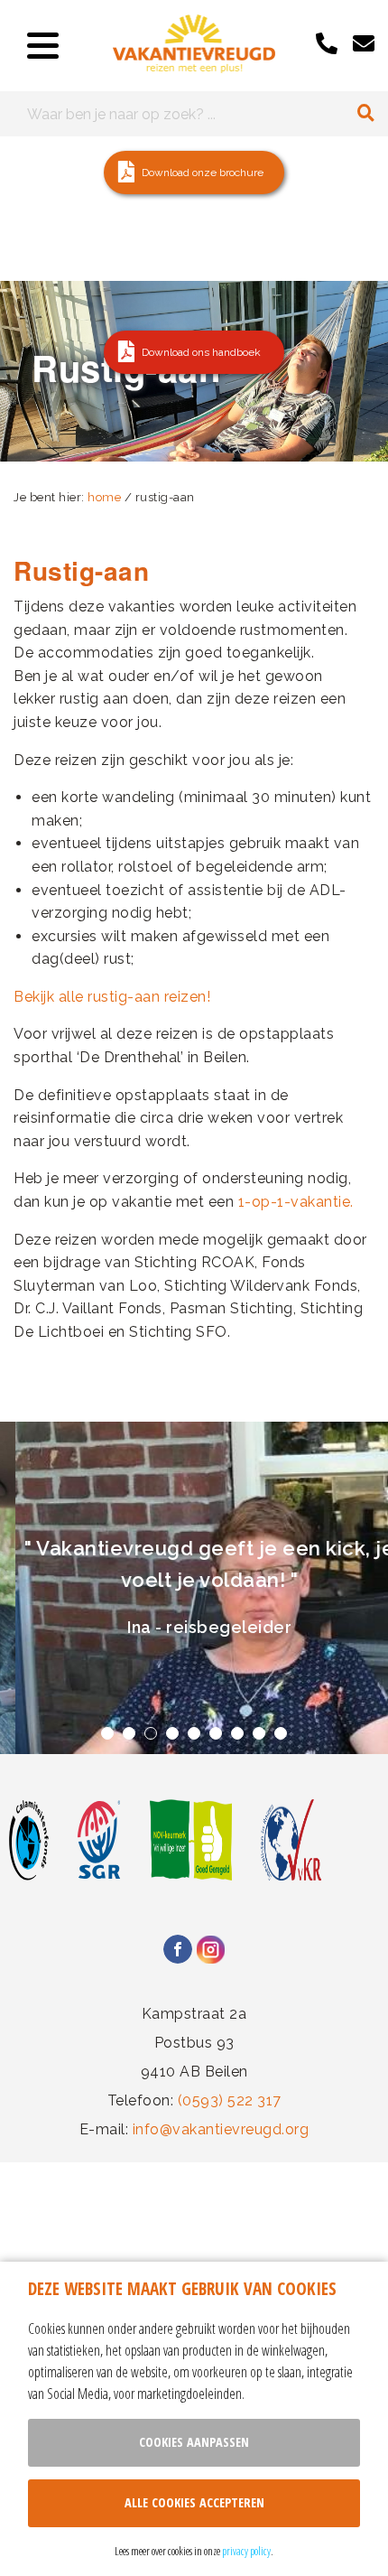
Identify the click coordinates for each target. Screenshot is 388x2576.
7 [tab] (237, 1733)
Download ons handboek (201, 352)
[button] (194, 173)
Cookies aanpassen (194, 2442)
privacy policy (246, 2551)
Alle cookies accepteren (194, 2502)
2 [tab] (129, 1733)
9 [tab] (281, 1733)
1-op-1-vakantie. (296, 1202)
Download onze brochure (203, 173)
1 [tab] (107, 1733)
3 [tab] (151, 1733)
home (104, 497)
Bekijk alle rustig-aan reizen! (112, 997)
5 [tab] (194, 1733)
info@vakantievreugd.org (221, 2129)
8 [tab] (259, 1733)
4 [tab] (172, 1733)
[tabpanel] (194, 1588)
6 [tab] (216, 1733)
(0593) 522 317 (230, 2100)
